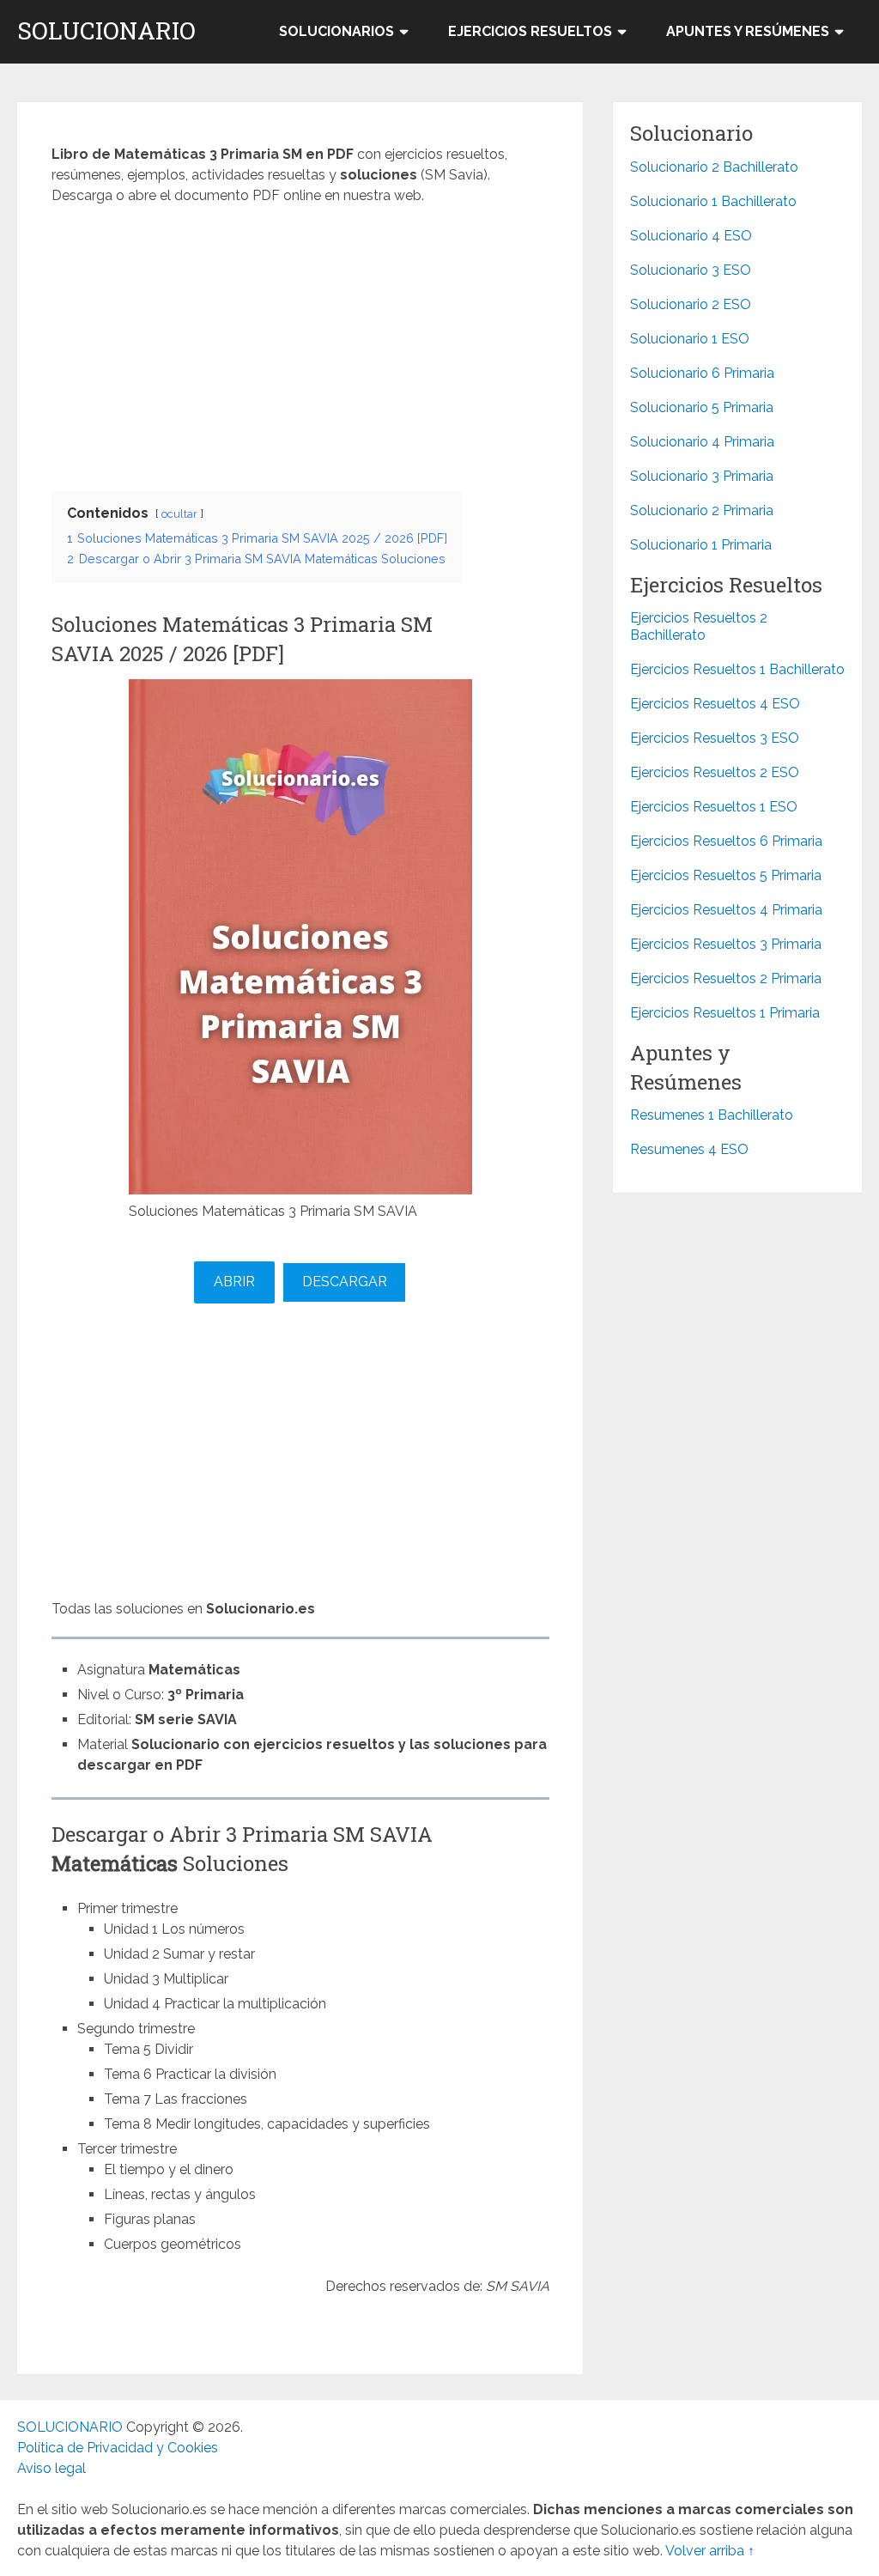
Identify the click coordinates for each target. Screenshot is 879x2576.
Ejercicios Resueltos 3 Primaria (726, 944)
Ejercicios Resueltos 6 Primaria (726, 841)
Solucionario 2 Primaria (702, 510)
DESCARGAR (345, 1282)
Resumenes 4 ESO (689, 1149)
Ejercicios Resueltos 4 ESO (715, 704)
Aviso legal (52, 2468)
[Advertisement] (300, 343)
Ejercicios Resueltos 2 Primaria (726, 978)
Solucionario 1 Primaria (701, 545)
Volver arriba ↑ (710, 2551)
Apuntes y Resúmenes (748, 31)
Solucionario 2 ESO (691, 304)
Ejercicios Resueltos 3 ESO (715, 738)
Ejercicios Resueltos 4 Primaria (726, 910)
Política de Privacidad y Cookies (118, 2448)
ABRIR (234, 1282)
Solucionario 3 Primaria (702, 476)
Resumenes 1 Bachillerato (712, 1115)
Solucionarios (336, 31)
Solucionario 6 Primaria (702, 373)
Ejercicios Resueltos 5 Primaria (726, 875)
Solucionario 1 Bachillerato (713, 201)
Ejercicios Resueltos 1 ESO (714, 807)
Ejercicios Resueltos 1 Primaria (725, 1013)
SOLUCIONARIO (106, 31)
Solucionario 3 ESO (691, 270)
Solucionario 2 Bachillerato (714, 167)
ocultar (179, 514)
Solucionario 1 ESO (690, 339)
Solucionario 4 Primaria (702, 442)
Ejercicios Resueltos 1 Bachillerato (737, 669)
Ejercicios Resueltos (530, 31)
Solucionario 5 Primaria (702, 407)
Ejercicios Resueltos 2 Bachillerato (699, 626)
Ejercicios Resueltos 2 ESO (715, 772)
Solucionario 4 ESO (691, 236)
